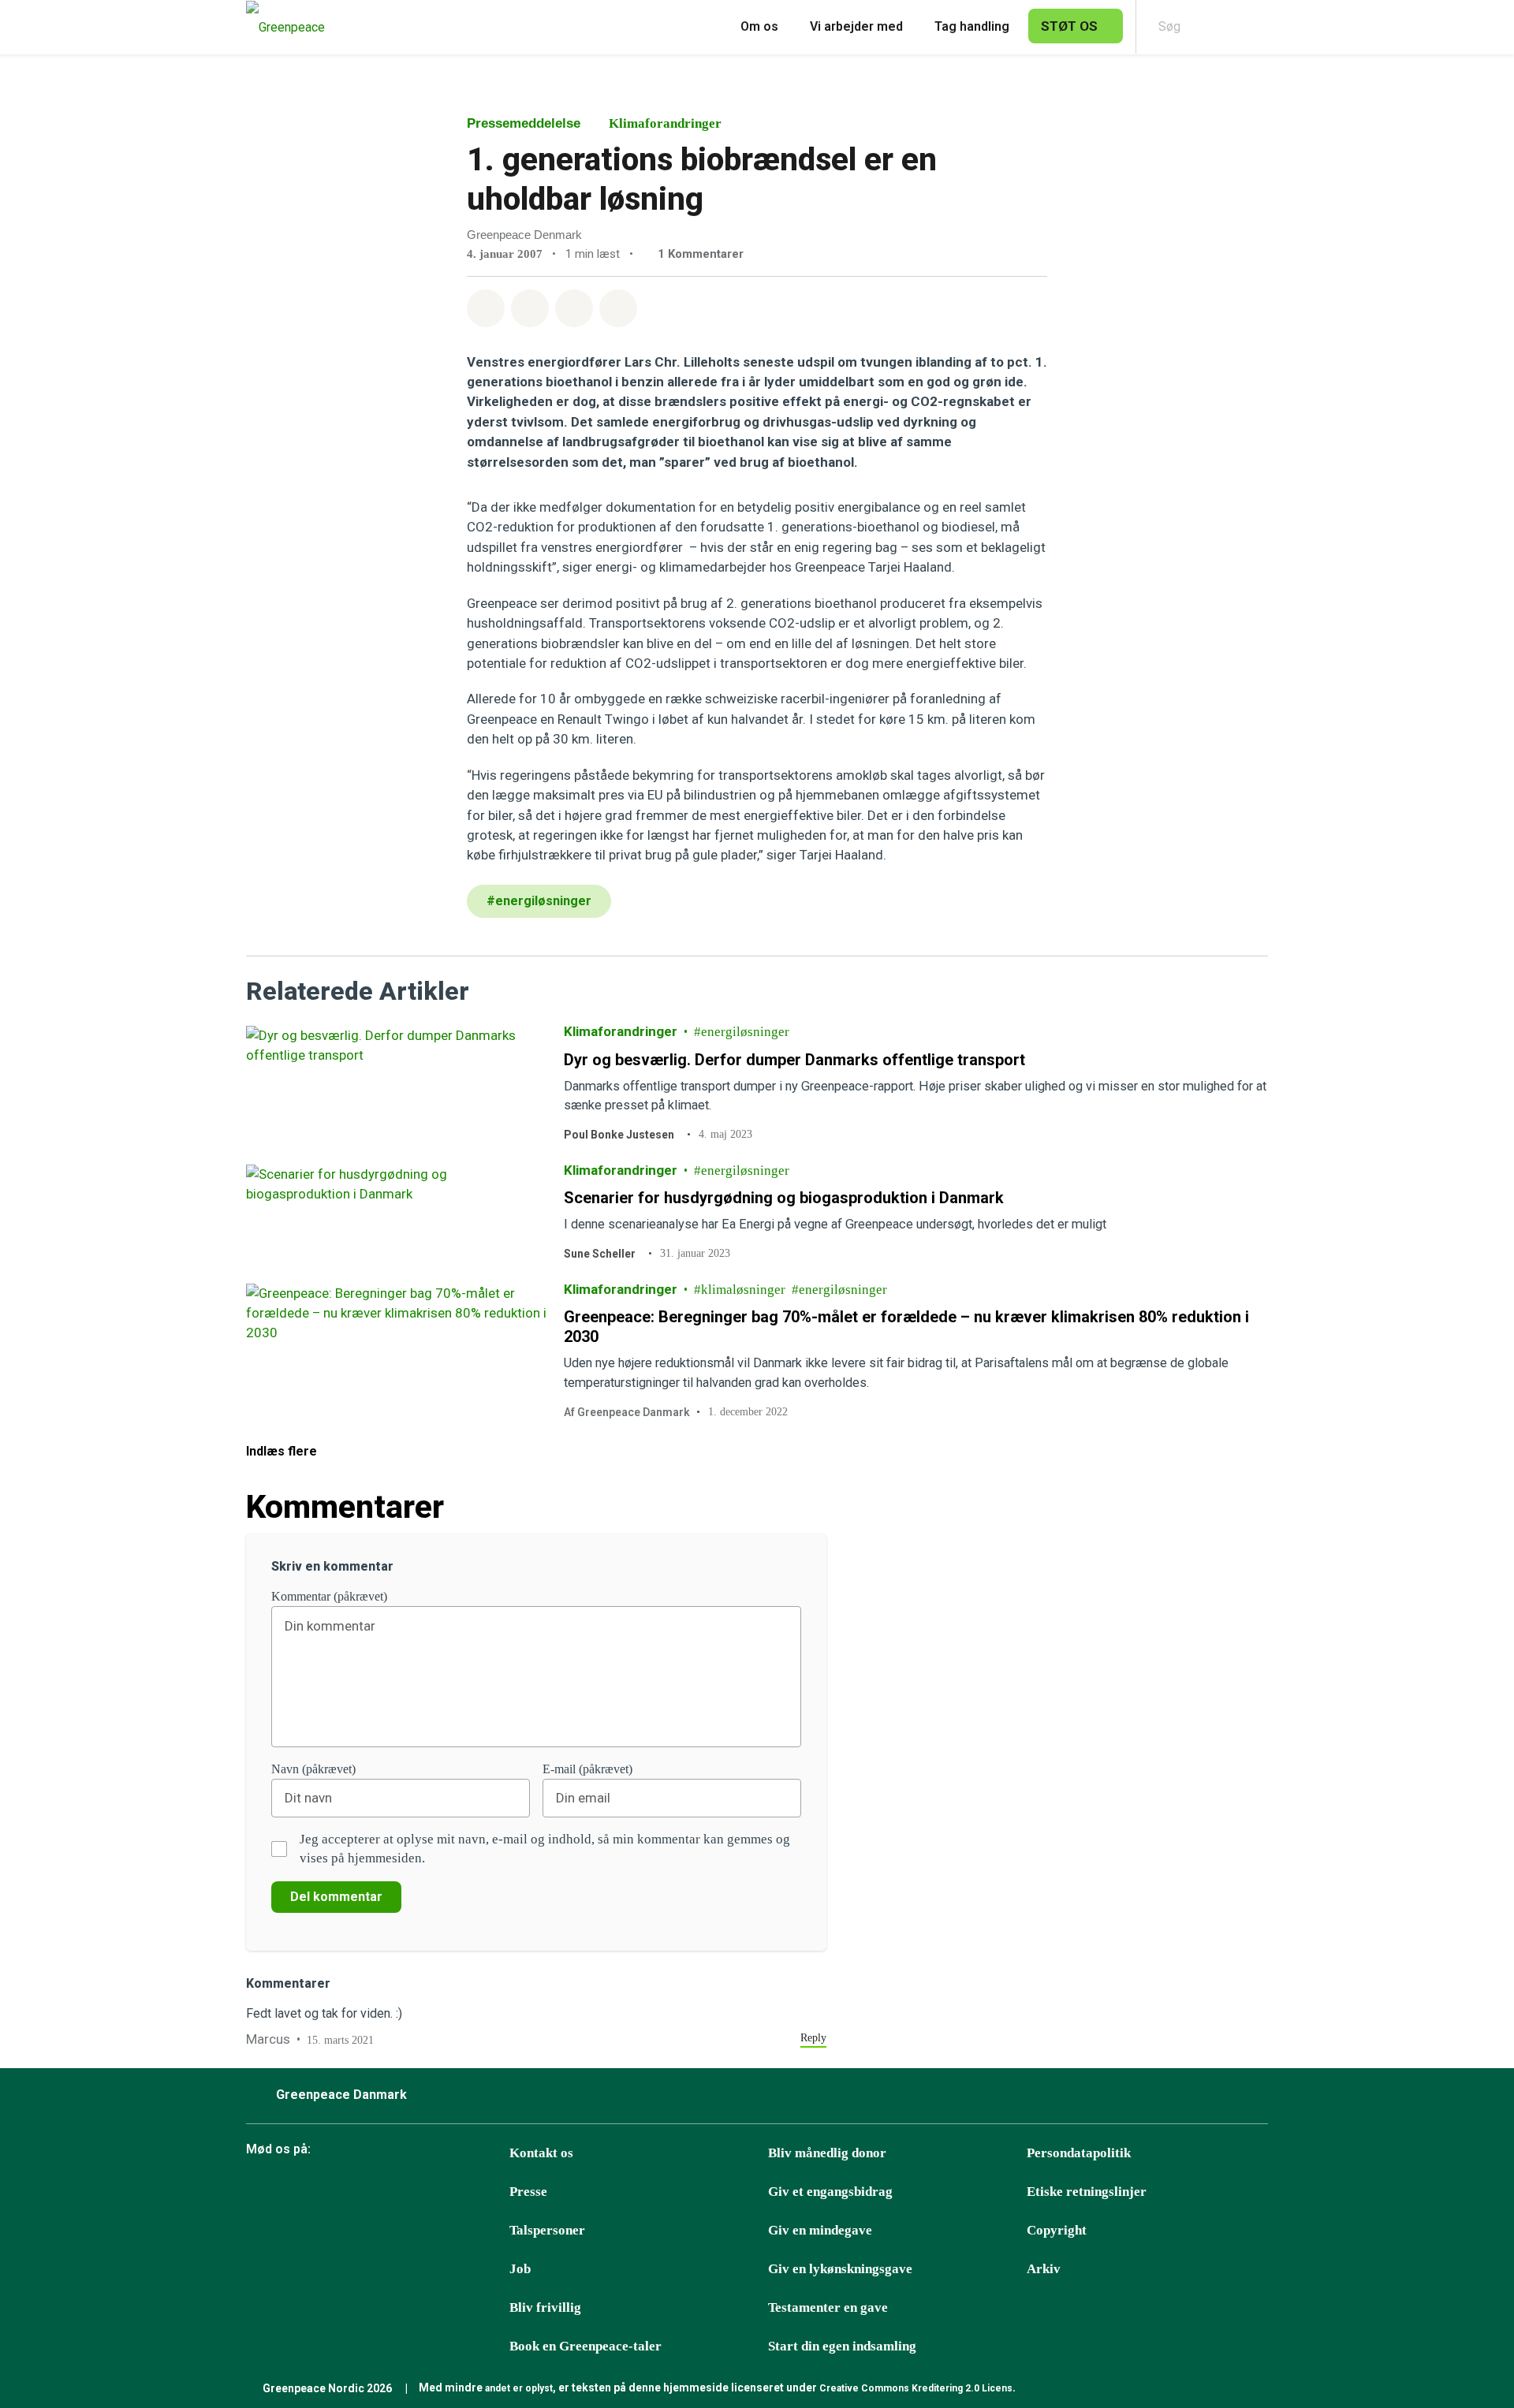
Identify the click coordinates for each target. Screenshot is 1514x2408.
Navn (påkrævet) (313, 1769)
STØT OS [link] (1069, 26)
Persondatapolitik (1079, 2153)
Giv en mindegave (820, 2230)
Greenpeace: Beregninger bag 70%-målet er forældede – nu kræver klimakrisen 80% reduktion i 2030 (906, 1327)
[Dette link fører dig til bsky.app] (299, 2193)
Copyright (1057, 2230)
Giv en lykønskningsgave (840, 2269)
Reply (813, 2038)
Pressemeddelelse (524, 123)
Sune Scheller (600, 1254)
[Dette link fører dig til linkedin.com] (457, 2193)
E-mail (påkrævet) (587, 1769)
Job (520, 2269)
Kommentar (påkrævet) (329, 1596)
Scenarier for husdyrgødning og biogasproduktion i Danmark (784, 1198)
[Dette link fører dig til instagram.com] (378, 2193)
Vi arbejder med (856, 26)
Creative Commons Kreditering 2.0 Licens (916, 2388)
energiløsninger (745, 1032)
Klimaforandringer (665, 123)
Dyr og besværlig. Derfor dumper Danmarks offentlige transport (794, 1059)
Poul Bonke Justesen (619, 1135)
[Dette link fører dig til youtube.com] (417, 2193)
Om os (759, 26)
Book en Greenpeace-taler (585, 2346)
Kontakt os (541, 2153)
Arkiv (1044, 2269)
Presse (528, 2192)
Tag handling (972, 26)
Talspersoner (547, 2230)
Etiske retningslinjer (1087, 2192)
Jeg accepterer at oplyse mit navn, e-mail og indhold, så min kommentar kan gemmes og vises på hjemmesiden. (545, 1849)
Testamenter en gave (828, 2307)
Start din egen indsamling (842, 2346)
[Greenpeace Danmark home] (281, 27)
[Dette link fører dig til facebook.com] (259, 2193)
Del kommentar (336, 1897)
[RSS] (496, 2193)
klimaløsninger (743, 1289)
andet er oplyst (519, 2388)
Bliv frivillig (545, 2307)
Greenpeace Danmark (341, 2095)
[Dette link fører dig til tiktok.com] (338, 2193)
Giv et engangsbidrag (830, 2192)
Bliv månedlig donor (827, 2153)
